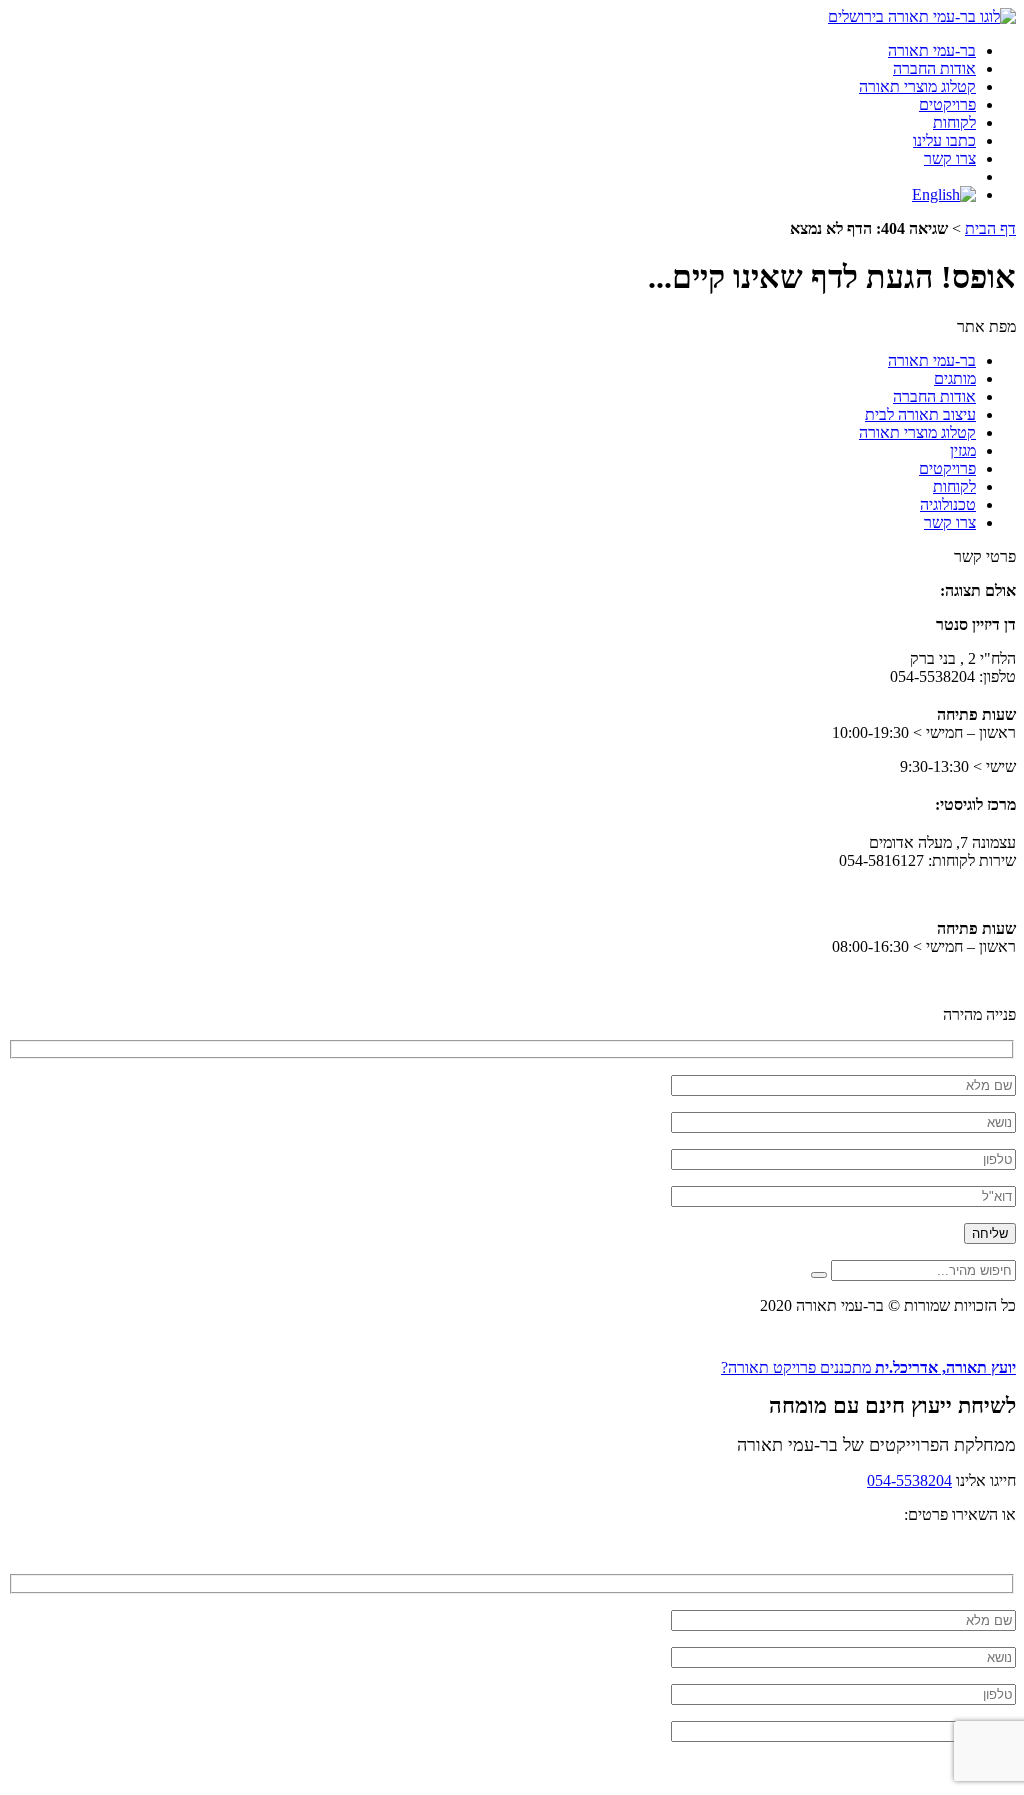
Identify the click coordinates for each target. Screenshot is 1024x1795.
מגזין (963, 450)
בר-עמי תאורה (932, 50)
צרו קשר (950, 158)
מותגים (955, 378)
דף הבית (990, 228)
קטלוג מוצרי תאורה (917, 86)
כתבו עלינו (944, 140)
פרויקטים (947, 104)
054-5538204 (909, 1480)
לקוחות (954, 122)
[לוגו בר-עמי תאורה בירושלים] (922, 16)
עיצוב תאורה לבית (920, 414)
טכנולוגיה (948, 504)
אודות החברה (934, 68)
